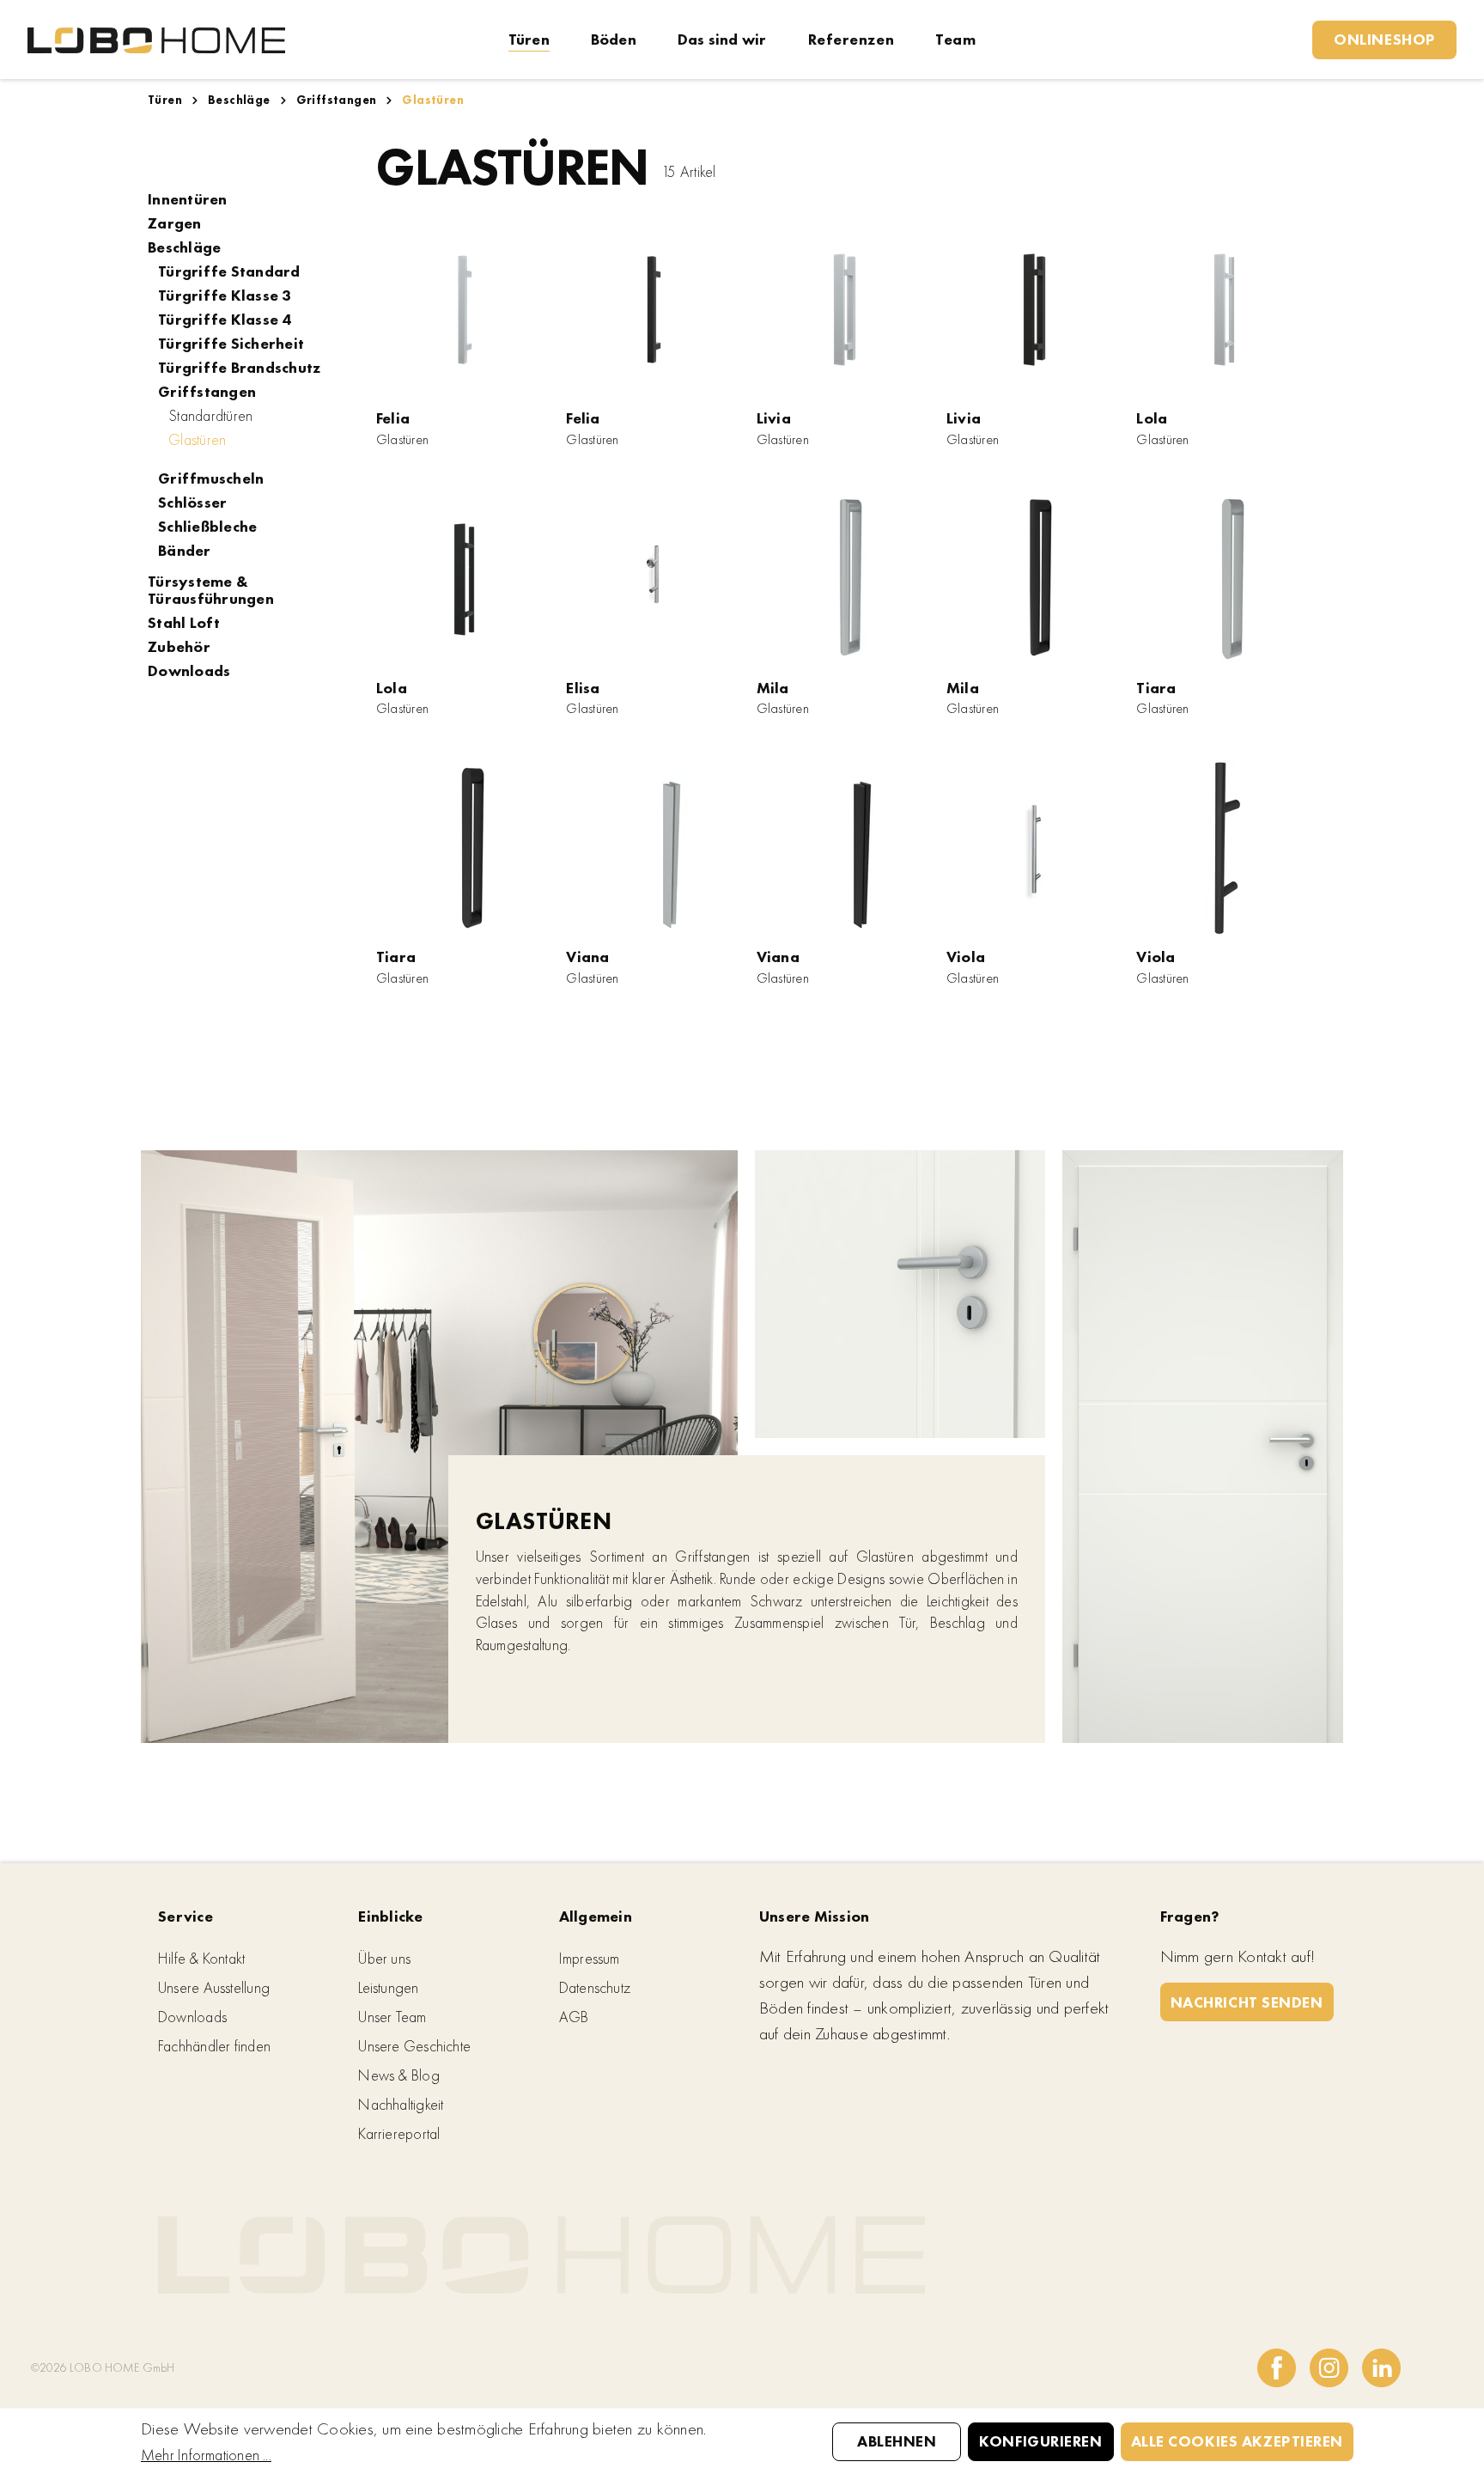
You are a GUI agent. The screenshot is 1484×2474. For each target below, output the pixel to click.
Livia (774, 418)
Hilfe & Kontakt (201, 1958)
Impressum (590, 1958)
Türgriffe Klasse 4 (225, 320)
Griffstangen (207, 392)
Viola (966, 957)
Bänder (185, 551)
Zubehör (179, 647)
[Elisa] (654, 579)
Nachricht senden (1247, 2002)
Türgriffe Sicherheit (231, 344)
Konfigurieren (1040, 2441)
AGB (574, 2017)
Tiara (1156, 688)
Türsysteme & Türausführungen (211, 590)
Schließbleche (207, 527)
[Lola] (1224, 310)
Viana (587, 957)
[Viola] (1034, 848)
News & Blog (398, 2075)
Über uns (384, 1958)
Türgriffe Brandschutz (239, 368)
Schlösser (192, 503)
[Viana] (654, 848)
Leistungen (388, 1987)
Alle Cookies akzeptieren (1237, 2441)
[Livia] (845, 310)
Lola (1152, 418)
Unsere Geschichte (414, 2046)
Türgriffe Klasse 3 (225, 296)
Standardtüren (210, 416)
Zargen (175, 223)
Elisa (583, 688)
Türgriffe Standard (229, 271)
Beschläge (184, 247)
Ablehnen (897, 2441)
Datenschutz (595, 1987)
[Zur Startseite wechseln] (156, 39)
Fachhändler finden (214, 2046)
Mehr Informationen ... (206, 2455)
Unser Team (392, 2017)
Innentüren (188, 199)
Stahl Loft (184, 623)
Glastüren (197, 439)
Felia (393, 418)
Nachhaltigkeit (401, 2104)
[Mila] (845, 579)
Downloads (189, 671)
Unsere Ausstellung (214, 1987)
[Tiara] (1224, 579)
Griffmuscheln (211, 478)
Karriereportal (399, 2133)
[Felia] (464, 310)
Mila (773, 688)
